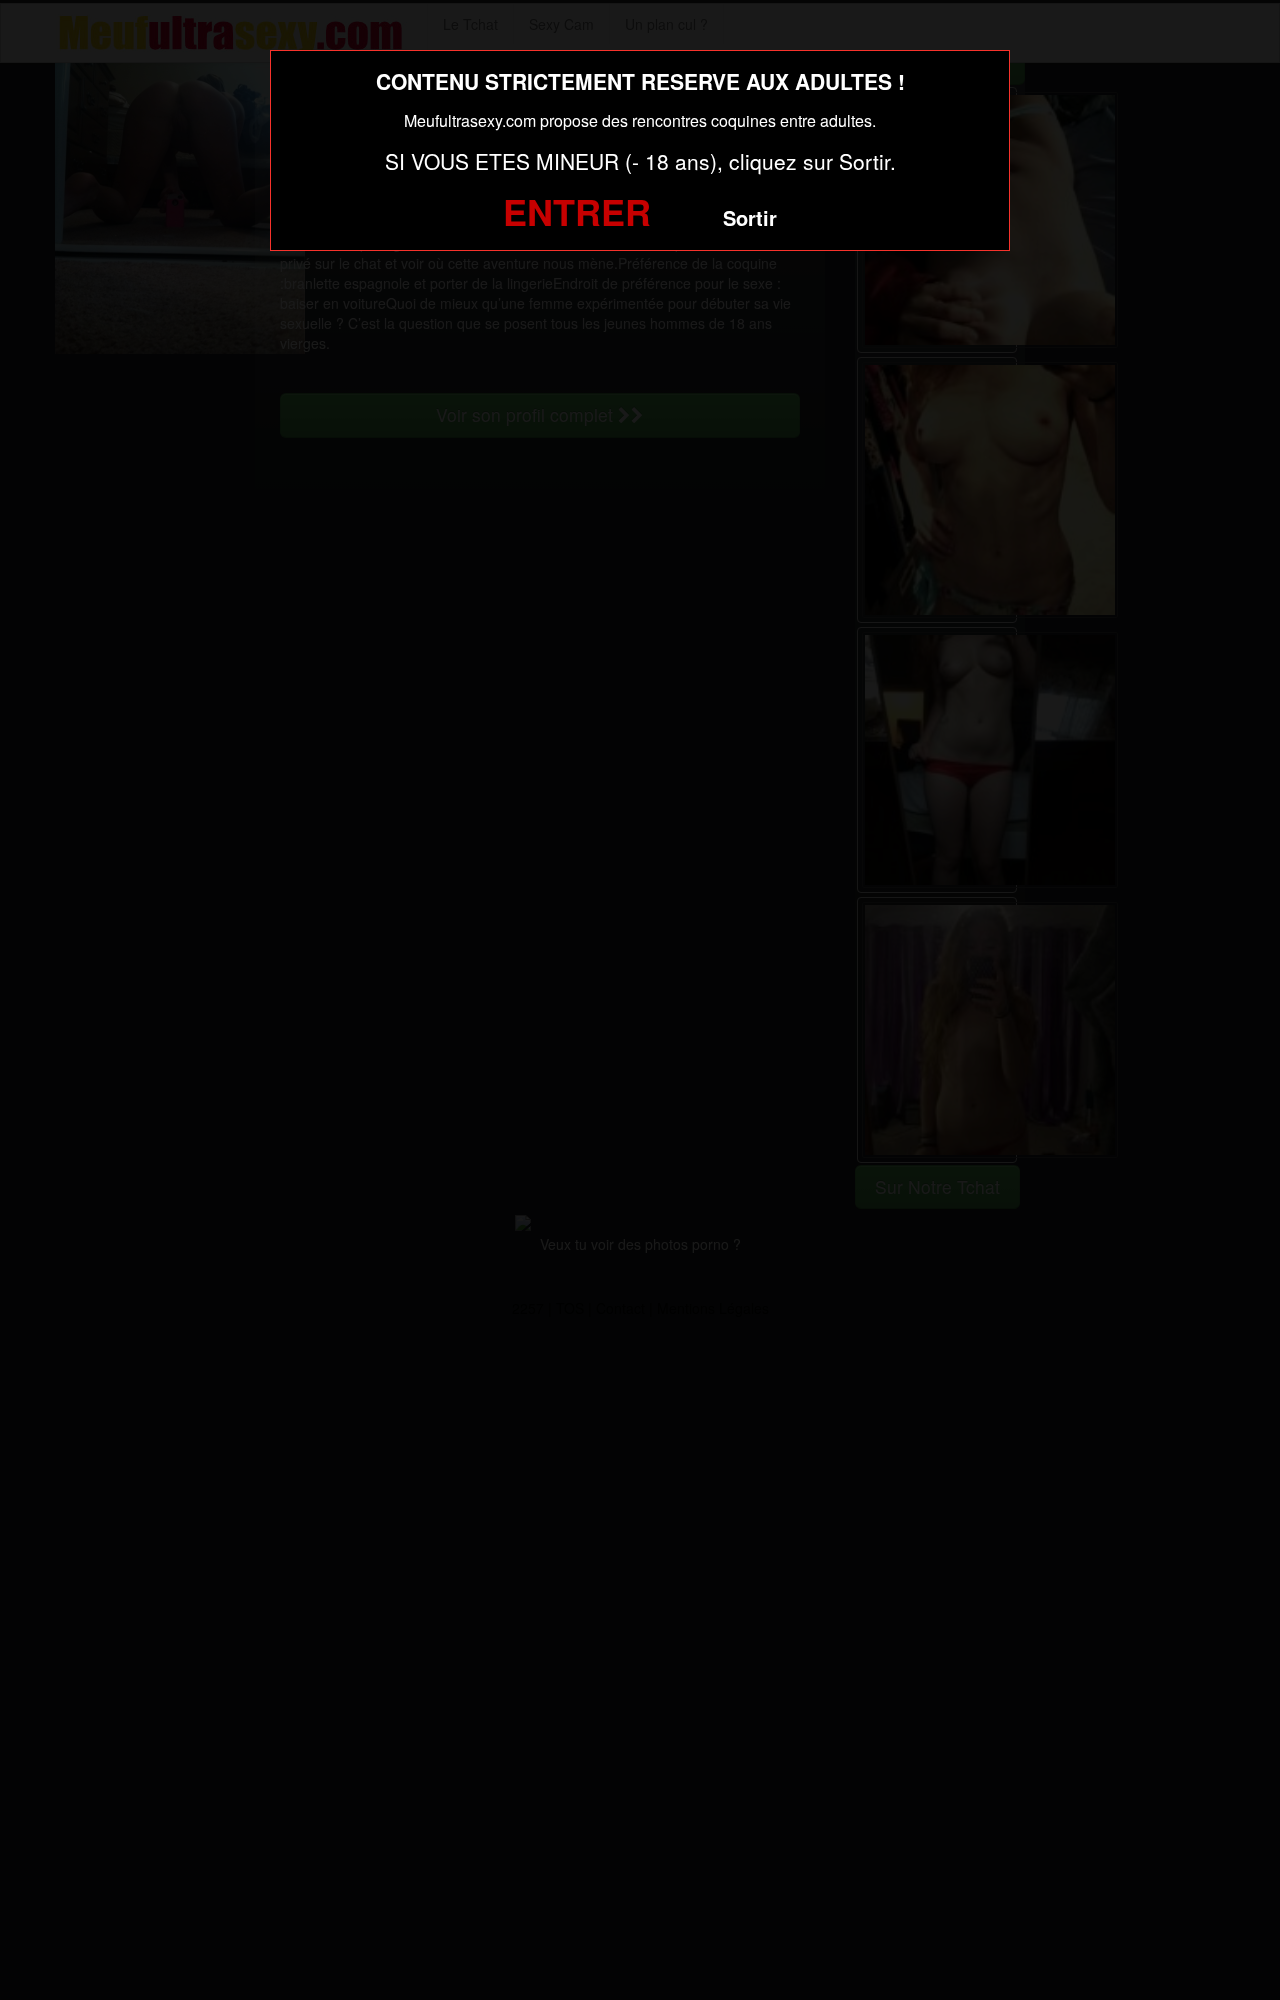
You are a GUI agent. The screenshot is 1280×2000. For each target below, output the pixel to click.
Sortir (750, 217)
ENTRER (577, 211)
